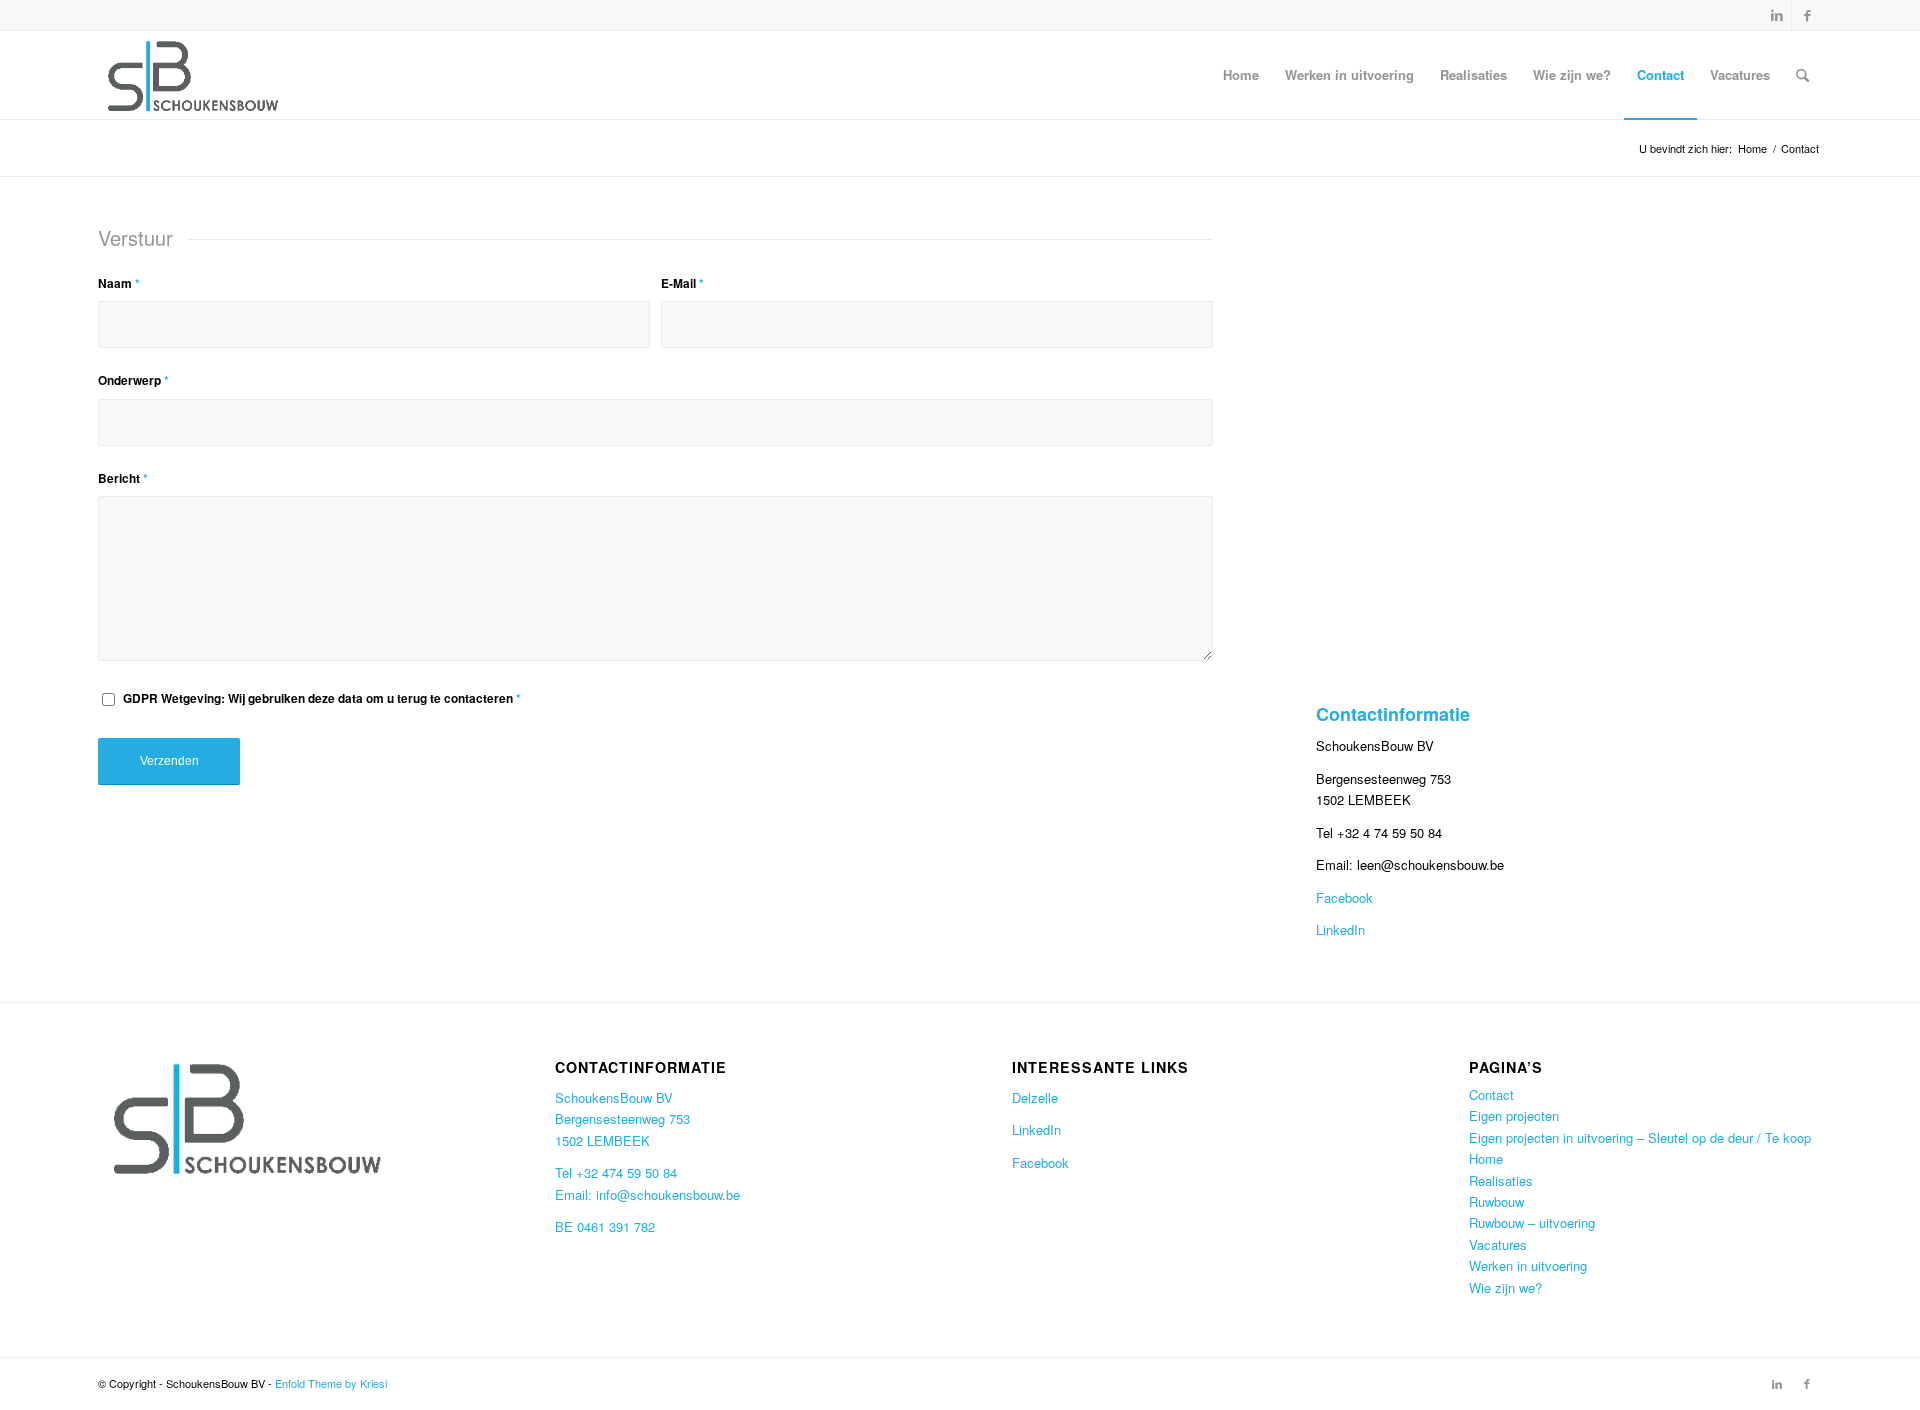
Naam (119, 283)
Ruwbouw (1496, 1201)
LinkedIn (1340, 929)
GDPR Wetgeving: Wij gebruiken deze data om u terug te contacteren (322, 698)
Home (1486, 1158)
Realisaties (1501, 1180)
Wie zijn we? (1505, 1287)
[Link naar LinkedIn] (1776, 15)
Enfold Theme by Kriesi (331, 1383)
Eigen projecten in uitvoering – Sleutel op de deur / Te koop (1640, 1137)
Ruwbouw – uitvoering (1532, 1222)
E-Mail (682, 283)
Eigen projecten (1514, 1115)
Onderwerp (133, 380)
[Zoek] (1802, 75)
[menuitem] (1241, 75)
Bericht (123, 478)
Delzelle (1035, 1097)
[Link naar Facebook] (1807, 15)
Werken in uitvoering (1528, 1265)
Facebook (1344, 897)
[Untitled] (193, 75)
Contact (1491, 1094)
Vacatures (1498, 1244)
